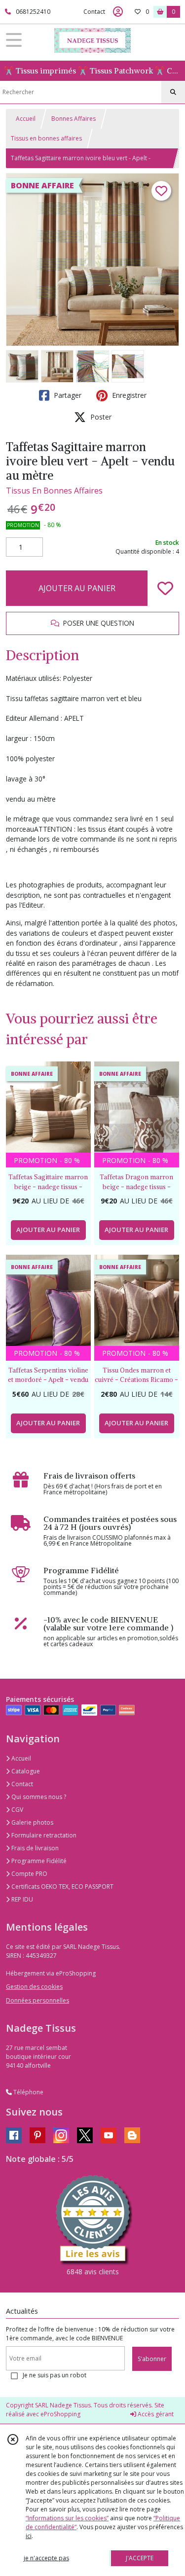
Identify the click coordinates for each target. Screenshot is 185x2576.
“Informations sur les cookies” (67, 2518)
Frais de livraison (34, 1848)
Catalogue (25, 1771)
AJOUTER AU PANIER (77, 588)
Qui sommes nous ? (38, 1797)
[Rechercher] (173, 92)
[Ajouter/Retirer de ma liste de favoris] (165, 588)
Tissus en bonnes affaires (46, 138)
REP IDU (21, 1899)
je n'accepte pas (46, 2558)
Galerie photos (32, 1822)
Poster (100, 417)
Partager (67, 395)
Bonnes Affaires (74, 119)
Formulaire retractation (43, 1835)
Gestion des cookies (34, 1987)
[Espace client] (118, 12)
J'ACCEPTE (140, 2558)
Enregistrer (128, 395)
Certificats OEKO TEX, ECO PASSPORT (62, 1887)
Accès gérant (155, 2414)
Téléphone (28, 2092)
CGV (17, 1810)
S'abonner (152, 2359)
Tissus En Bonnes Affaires (54, 491)
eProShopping (60, 2414)
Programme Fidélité (38, 1861)
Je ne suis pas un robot (55, 2375)
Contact (94, 12)
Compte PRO (29, 1874)
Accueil (26, 119)
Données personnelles (37, 2000)
